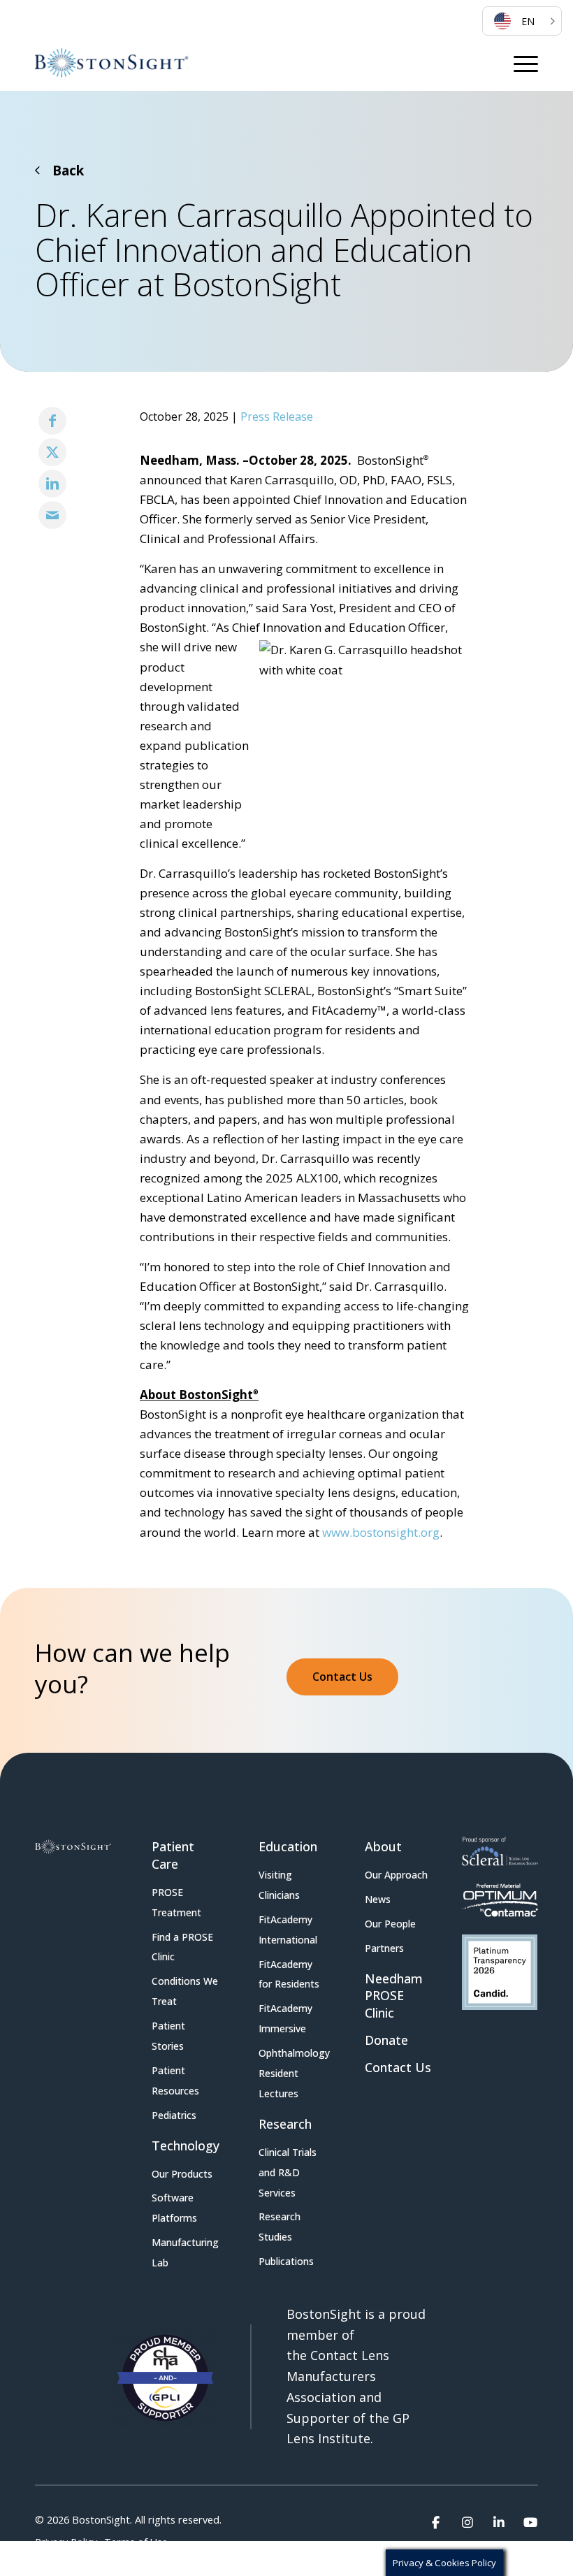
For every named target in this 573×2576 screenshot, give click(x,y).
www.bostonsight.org (381, 1532)
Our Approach (396, 1875)
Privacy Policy (66, 2542)
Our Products (182, 2174)
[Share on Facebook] (52, 421)
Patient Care (173, 1855)
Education (288, 1846)
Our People (390, 1924)
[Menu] (526, 63)
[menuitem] (522, 21)
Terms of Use (136, 2542)
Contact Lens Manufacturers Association (338, 2376)
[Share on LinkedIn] (52, 484)
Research (285, 2124)
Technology (186, 2146)
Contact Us (398, 2067)
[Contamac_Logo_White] (500, 1900)
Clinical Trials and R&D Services (288, 2172)
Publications (286, 2261)
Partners (384, 1948)
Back (68, 171)
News (378, 1899)
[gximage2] (500, 1972)
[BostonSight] (112, 63)
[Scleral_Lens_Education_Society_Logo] (500, 1851)
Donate (386, 2040)
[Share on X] (52, 452)
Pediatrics (174, 2115)
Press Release (277, 417)
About (383, 1846)
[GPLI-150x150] (163, 2377)
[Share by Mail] (52, 515)
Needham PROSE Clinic (394, 1996)
